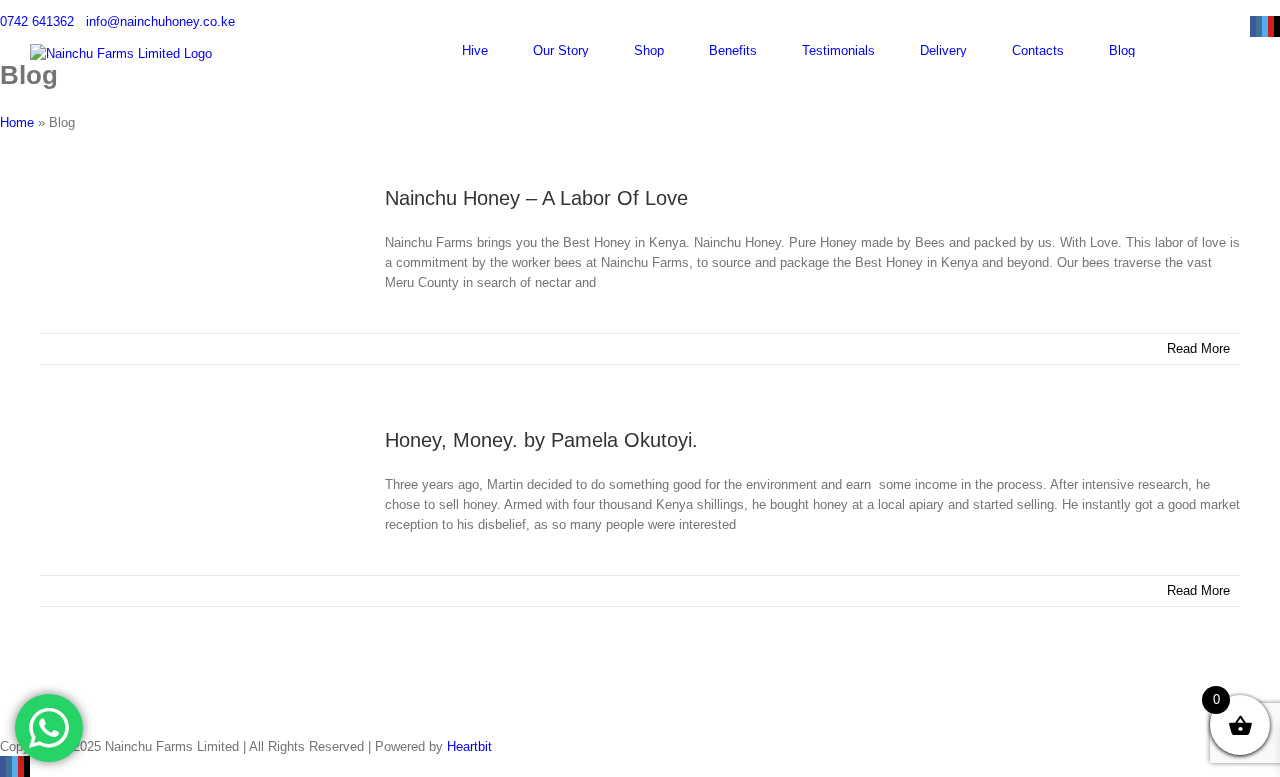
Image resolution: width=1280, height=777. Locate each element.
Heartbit (469, 746)
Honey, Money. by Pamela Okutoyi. (541, 440)
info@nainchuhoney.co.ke (160, 21)
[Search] (1245, 50)
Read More (1198, 348)
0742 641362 (37, 21)
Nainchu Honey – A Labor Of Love (536, 198)
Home (17, 122)
